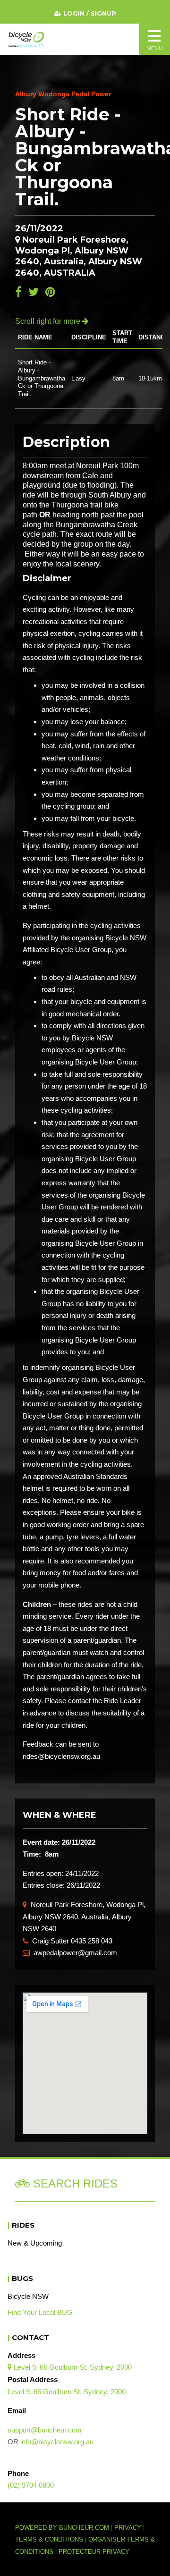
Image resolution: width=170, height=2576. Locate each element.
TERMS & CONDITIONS (50, 2540)
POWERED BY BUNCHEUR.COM (65, 2528)
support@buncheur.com (45, 2430)
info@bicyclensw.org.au (57, 2442)
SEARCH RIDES (74, 2183)
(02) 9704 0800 (31, 2485)
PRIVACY (128, 2528)
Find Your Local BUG (40, 2312)
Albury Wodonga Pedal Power (63, 94)
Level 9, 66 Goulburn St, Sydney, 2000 (70, 2367)
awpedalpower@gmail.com (70, 1953)
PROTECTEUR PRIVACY (94, 2552)
